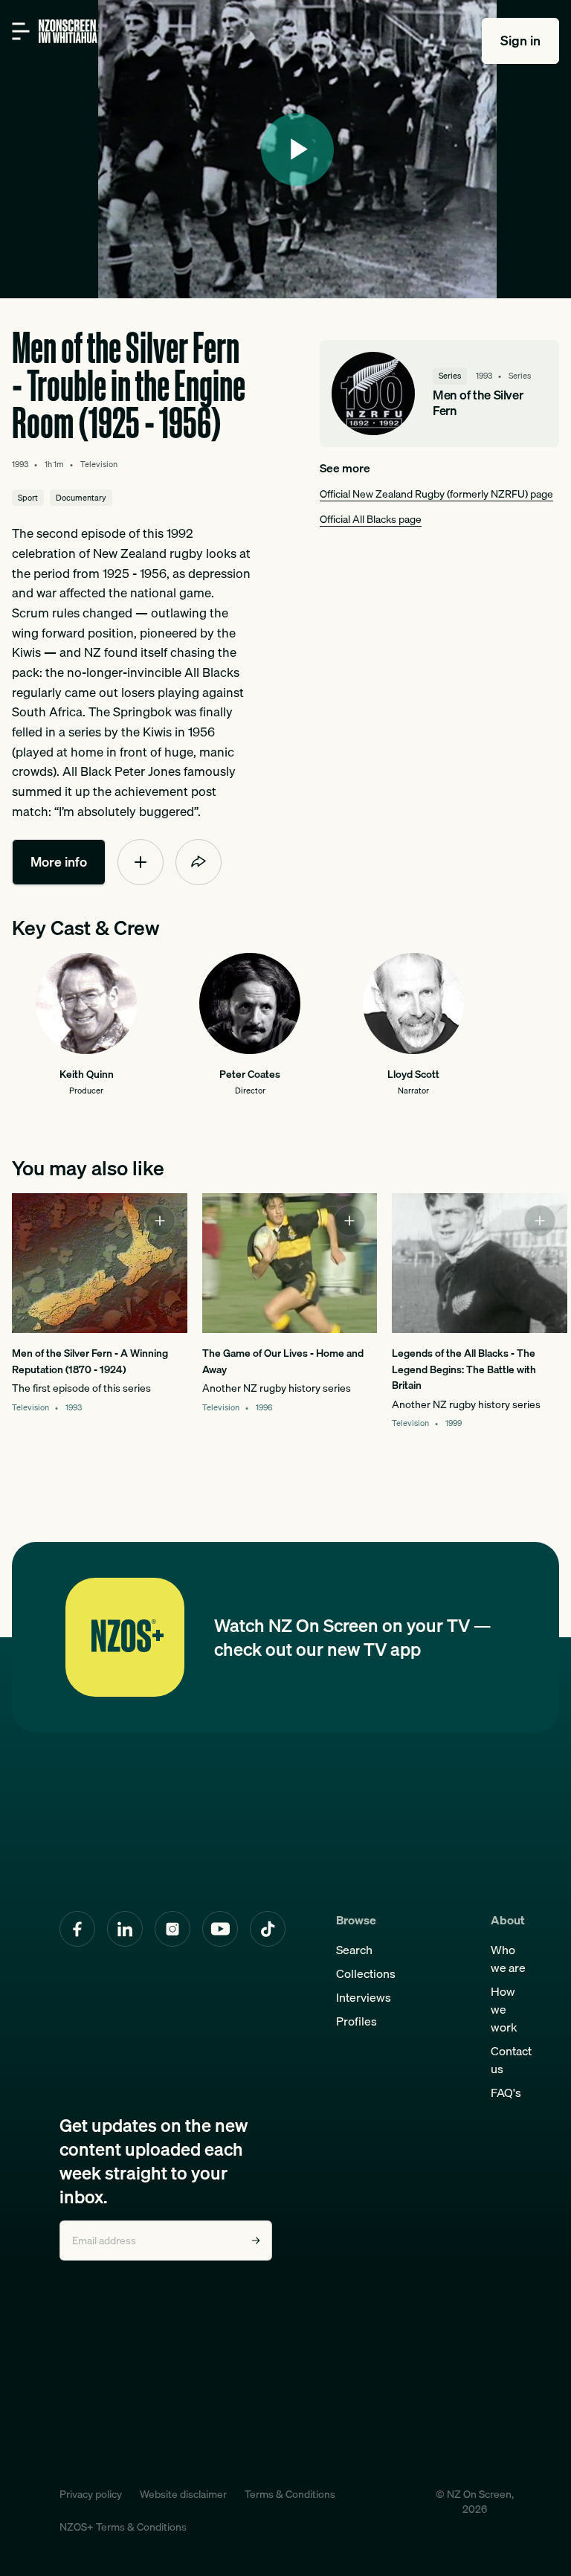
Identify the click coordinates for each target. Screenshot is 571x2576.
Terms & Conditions (290, 2494)
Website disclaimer (183, 2494)
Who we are (508, 1959)
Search (354, 1950)
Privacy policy (91, 2494)
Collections (366, 1973)
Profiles (357, 2021)
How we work (504, 2009)
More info (59, 862)
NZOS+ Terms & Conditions (123, 2527)
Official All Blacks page (371, 519)
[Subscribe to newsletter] (256, 2241)
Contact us (511, 2060)
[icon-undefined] (141, 862)
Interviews (364, 1997)
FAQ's (506, 2092)
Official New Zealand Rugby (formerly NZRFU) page (436, 494)
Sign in (520, 41)
